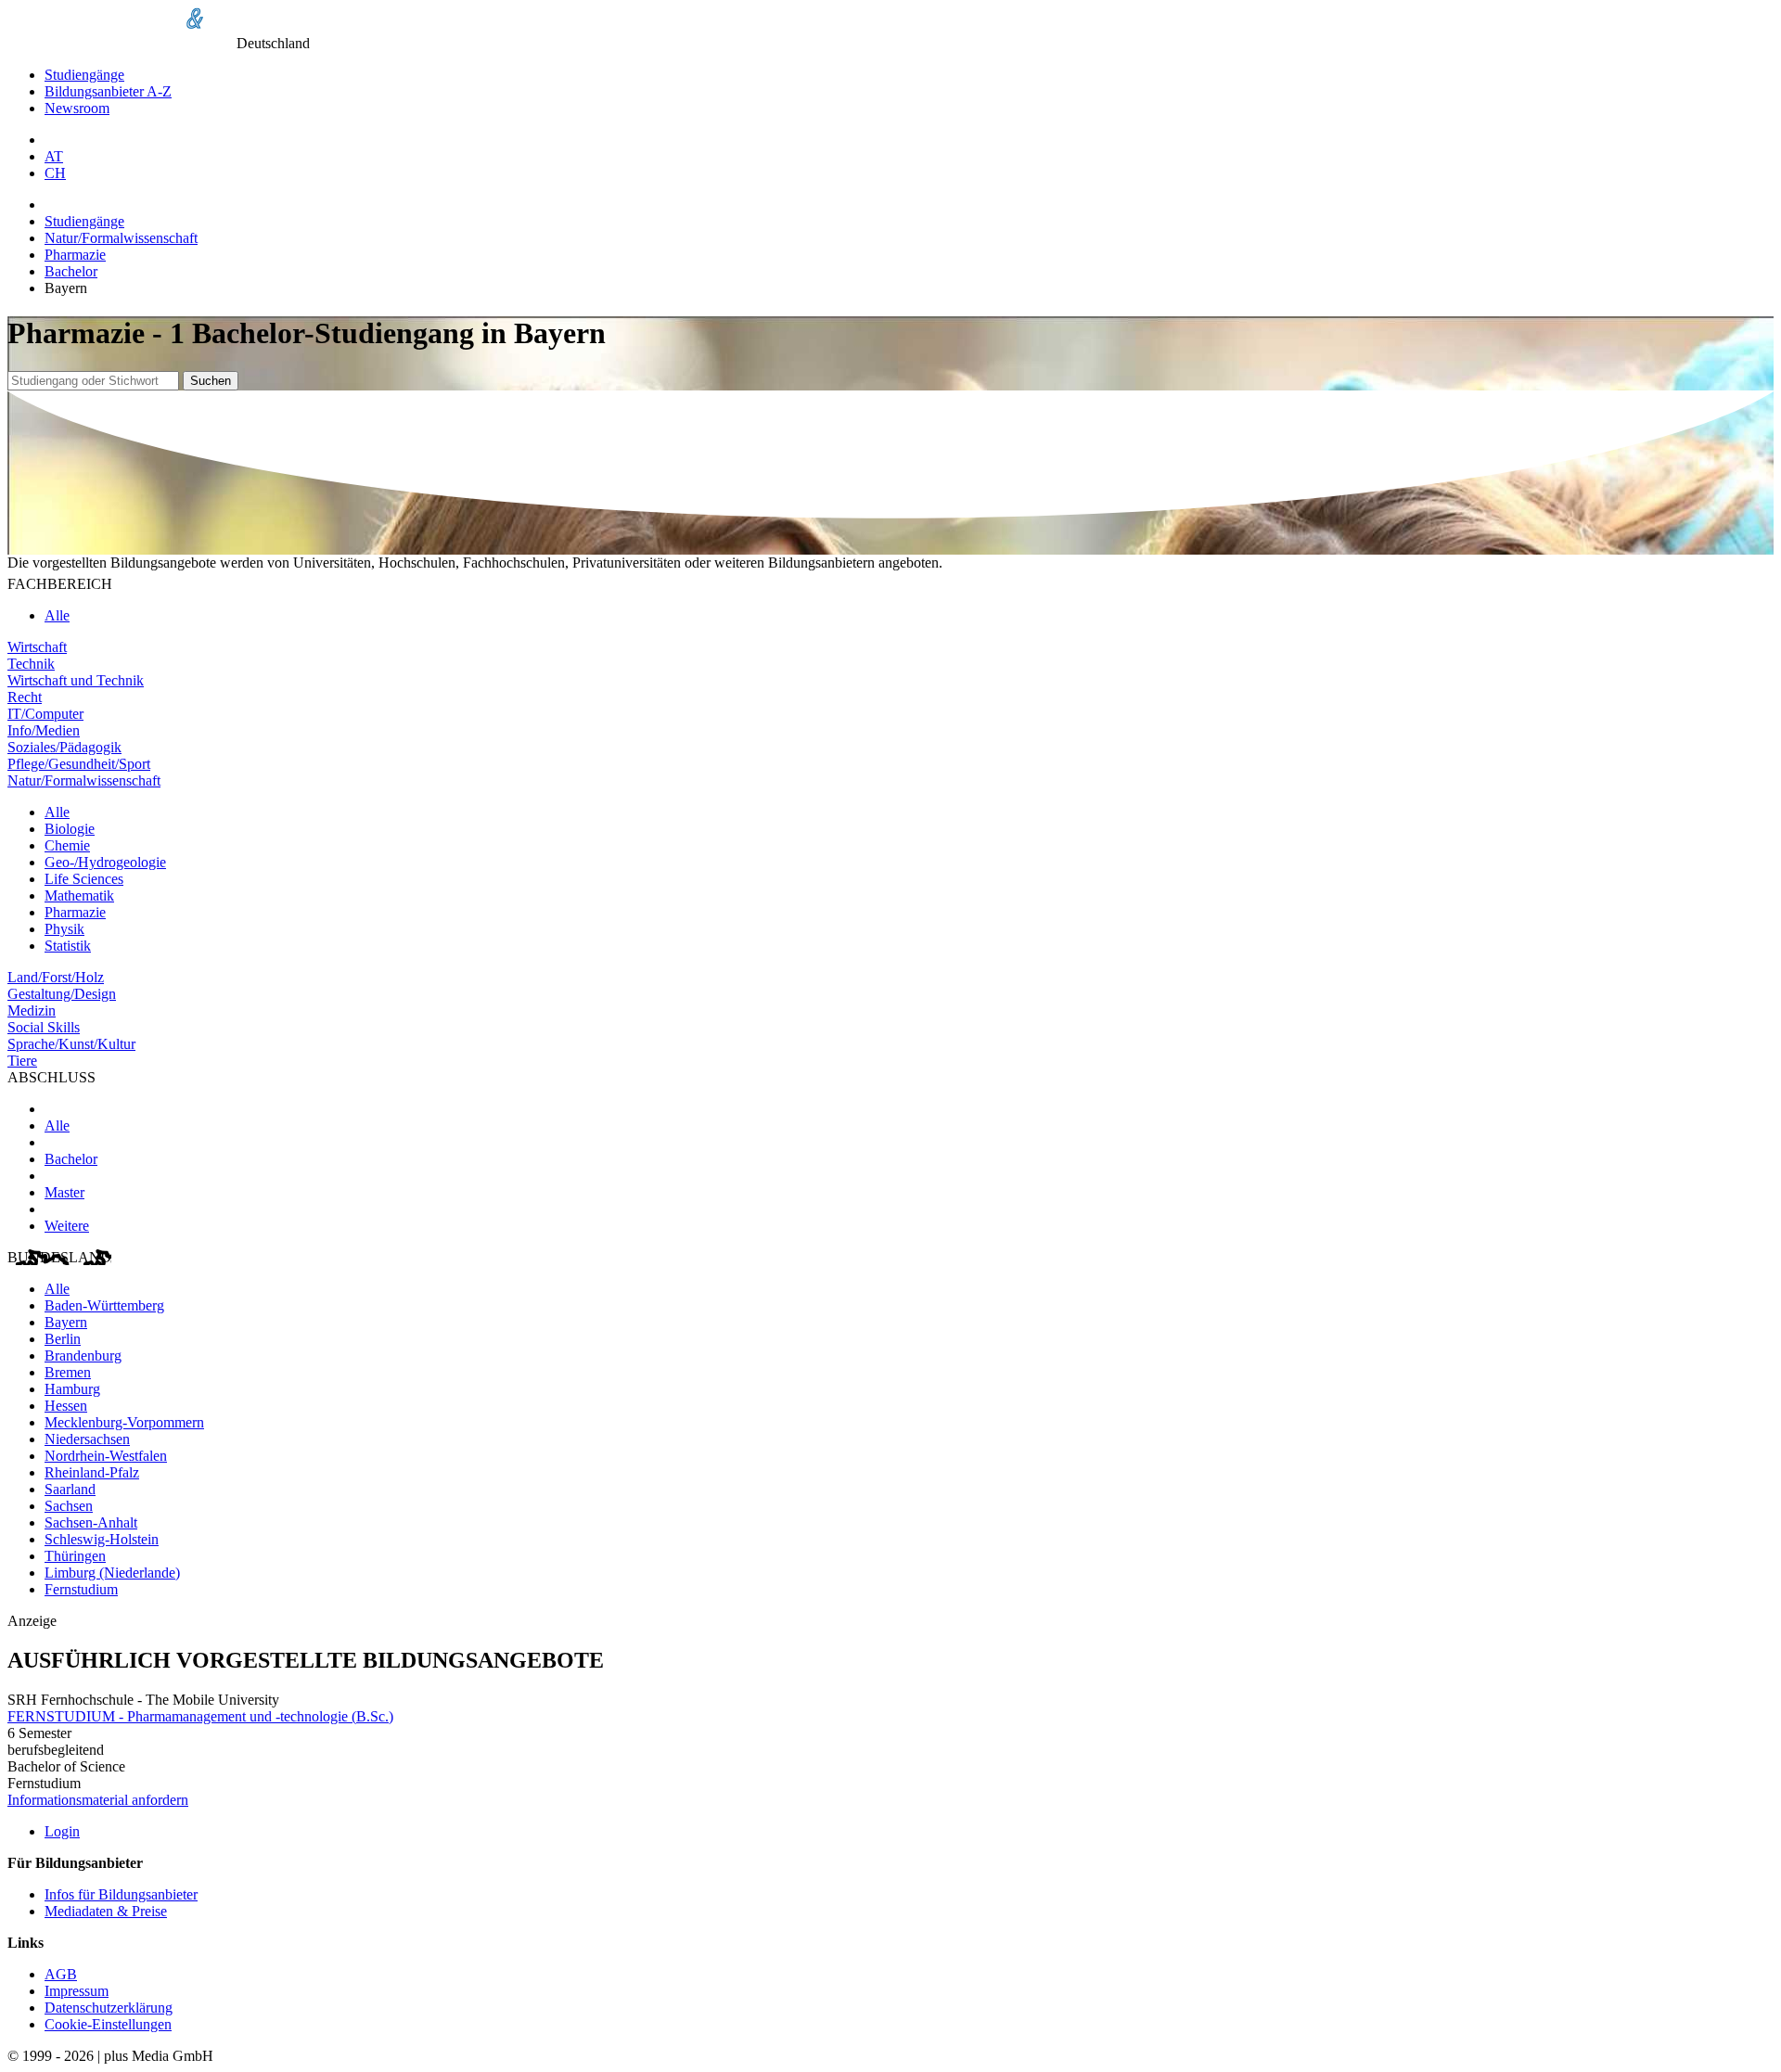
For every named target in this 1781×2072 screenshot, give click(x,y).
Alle (57, 615)
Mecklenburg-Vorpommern (124, 1422)
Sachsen (69, 1506)
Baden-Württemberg (104, 1305)
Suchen (211, 381)
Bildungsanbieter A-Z (108, 91)
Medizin (32, 1010)
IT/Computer (45, 714)
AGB (61, 1974)
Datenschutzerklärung (109, 2008)
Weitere (67, 1226)
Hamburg (72, 1389)
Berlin (63, 1339)
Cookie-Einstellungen (108, 2024)
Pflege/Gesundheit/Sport (79, 764)
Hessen (66, 1406)
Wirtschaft (37, 647)
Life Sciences (84, 879)
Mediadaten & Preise (106, 1911)
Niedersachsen (87, 1439)
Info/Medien (44, 730)
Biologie (70, 829)
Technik (31, 664)
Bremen (68, 1372)
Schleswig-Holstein (102, 1539)
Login (62, 1831)
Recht (25, 697)
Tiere (22, 1061)
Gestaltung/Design (62, 994)
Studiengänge (84, 75)
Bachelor (71, 271)
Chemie (67, 845)
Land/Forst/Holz (56, 977)
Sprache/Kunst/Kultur (71, 1044)
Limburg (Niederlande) (112, 1573)
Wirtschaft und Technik (76, 680)
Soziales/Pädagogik (64, 747)
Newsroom (77, 108)
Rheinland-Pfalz (92, 1472)
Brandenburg (83, 1356)
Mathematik (79, 895)
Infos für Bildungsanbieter (121, 1894)
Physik (64, 929)
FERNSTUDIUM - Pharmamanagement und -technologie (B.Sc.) (200, 1716)
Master (64, 1192)
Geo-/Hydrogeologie (105, 862)
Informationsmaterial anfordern (98, 1800)
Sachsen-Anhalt (91, 1522)
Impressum (77, 1991)
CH (55, 173)
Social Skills (44, 1027)
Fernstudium (81, 1589)
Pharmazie (75, 255)
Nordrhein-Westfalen (106, 1456)
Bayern (66, 1322)
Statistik (68, 946)
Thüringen (75, 1556)
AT (54, 156)
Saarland (70, 1489)
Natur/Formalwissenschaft (121, 238)
